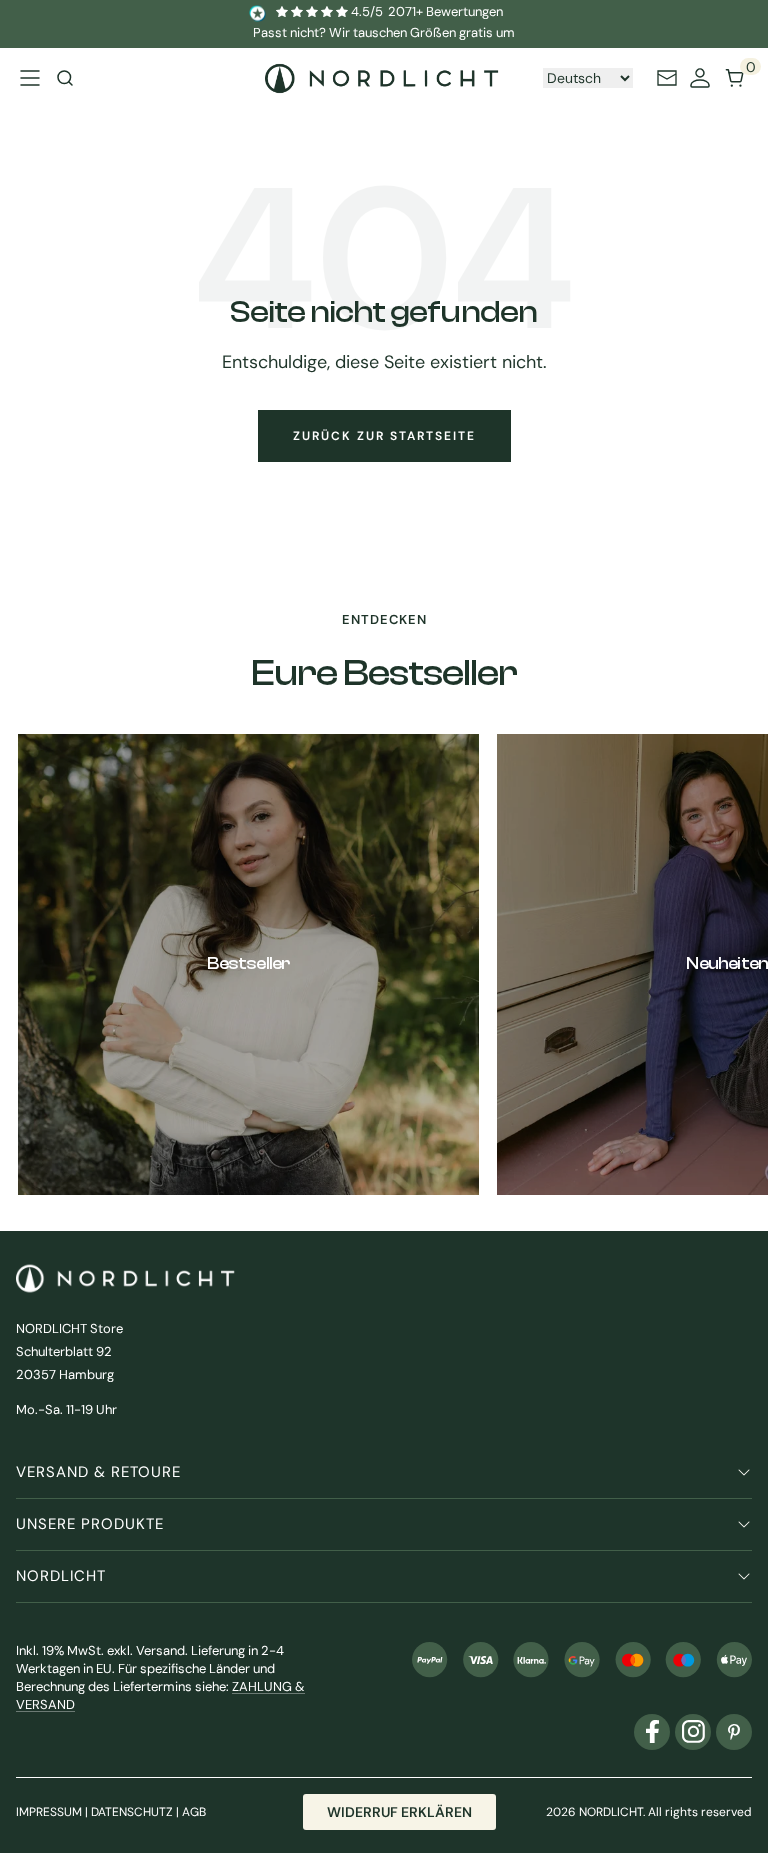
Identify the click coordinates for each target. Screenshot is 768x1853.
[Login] (700, 78)
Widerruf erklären (399, 1812)
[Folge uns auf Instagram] (693, 1732)
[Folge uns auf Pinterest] (734, 1732)
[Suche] (65, 78)
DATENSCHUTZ (132, 1812)
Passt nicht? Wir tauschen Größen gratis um (384, 32)
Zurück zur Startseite (384, 436)
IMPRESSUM (49, 1812)
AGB (194, 1812)
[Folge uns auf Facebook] (652, 1732)
